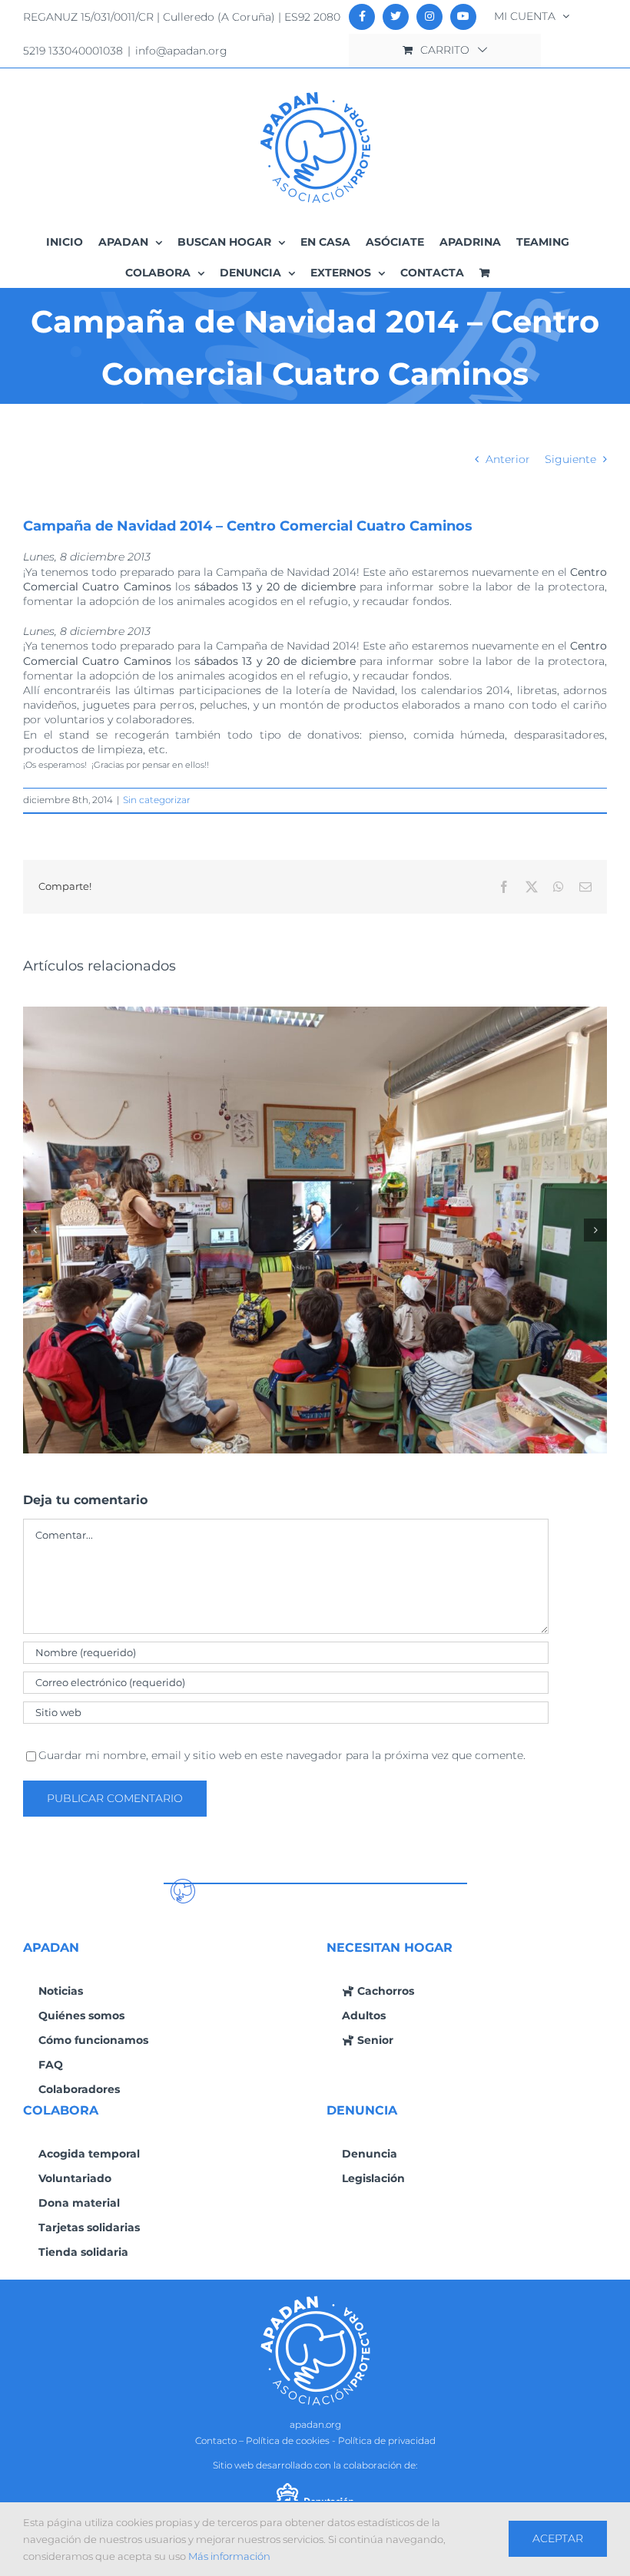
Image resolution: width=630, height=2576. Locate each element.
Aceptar (558, 2538)
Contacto (216, 2440)
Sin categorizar (157, 800)
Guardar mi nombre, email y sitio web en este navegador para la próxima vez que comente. (282, 1755)
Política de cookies (288, 2440)
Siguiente (570, 459)
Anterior (508, 459)
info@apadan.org (181, 51)
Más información (229, 2556)
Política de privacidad (387, 2440)
